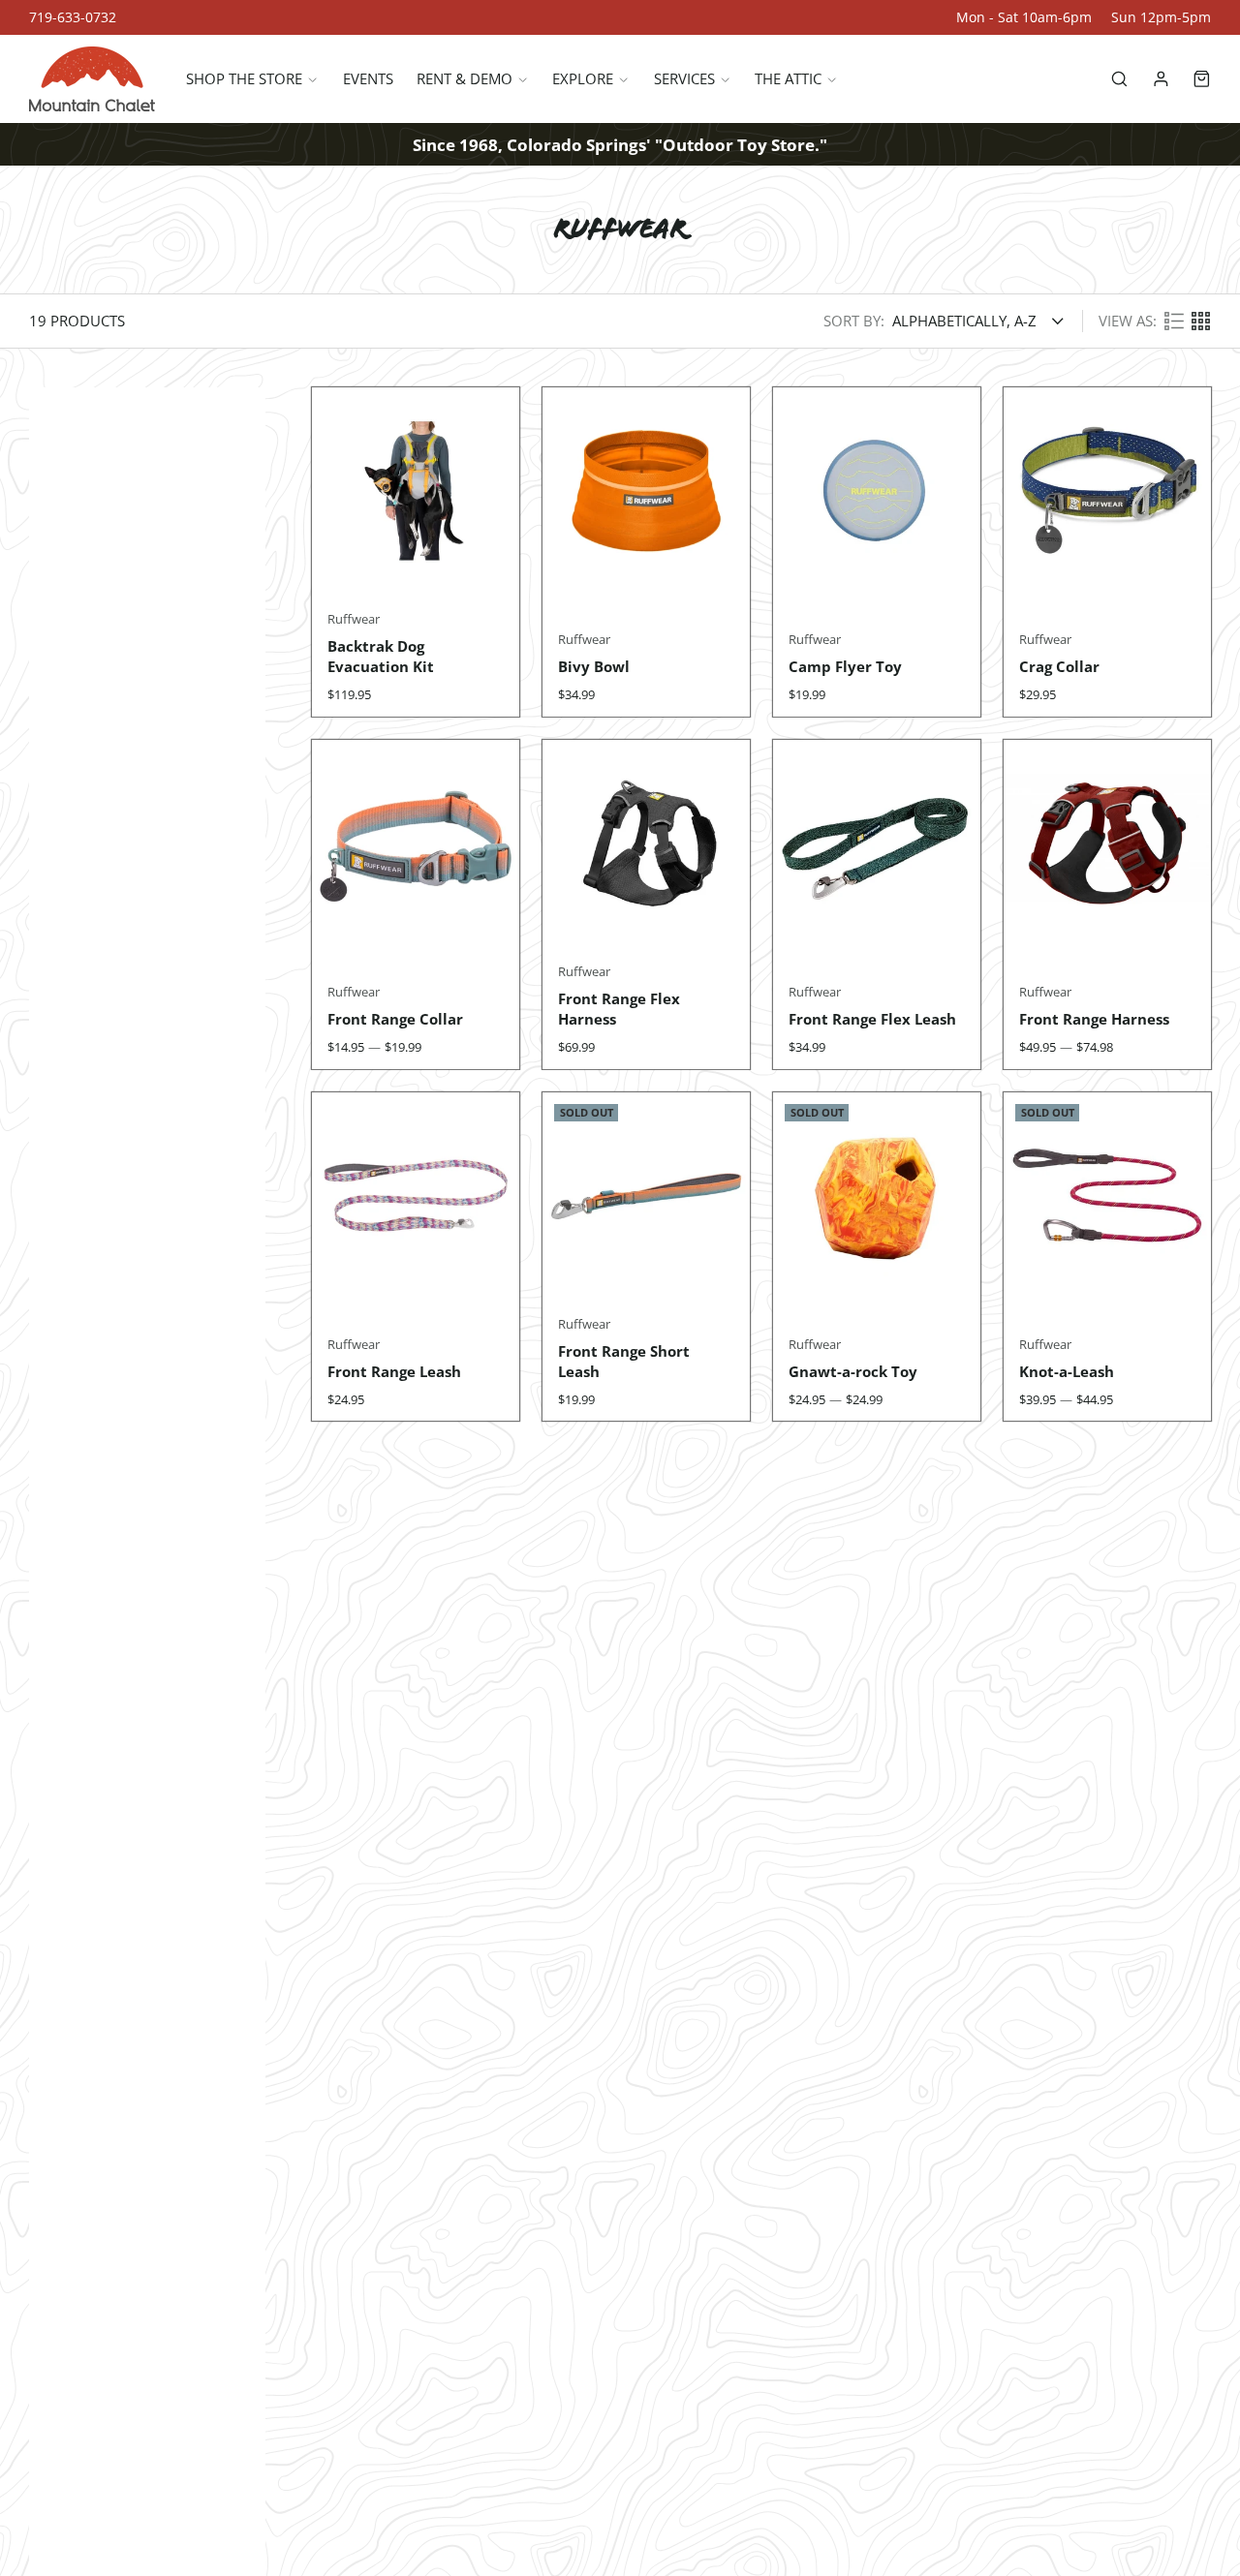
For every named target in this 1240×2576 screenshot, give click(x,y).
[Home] (92, 79)
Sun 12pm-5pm (1161, 17)
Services (684, 79)
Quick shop (416, 557)
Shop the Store (244, 79)
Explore (583, 79)
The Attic (788, 79)
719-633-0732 (73, 17)
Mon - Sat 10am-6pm (1024, 17)
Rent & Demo (465, 79)
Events (368, 79)
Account (1161, 79)
